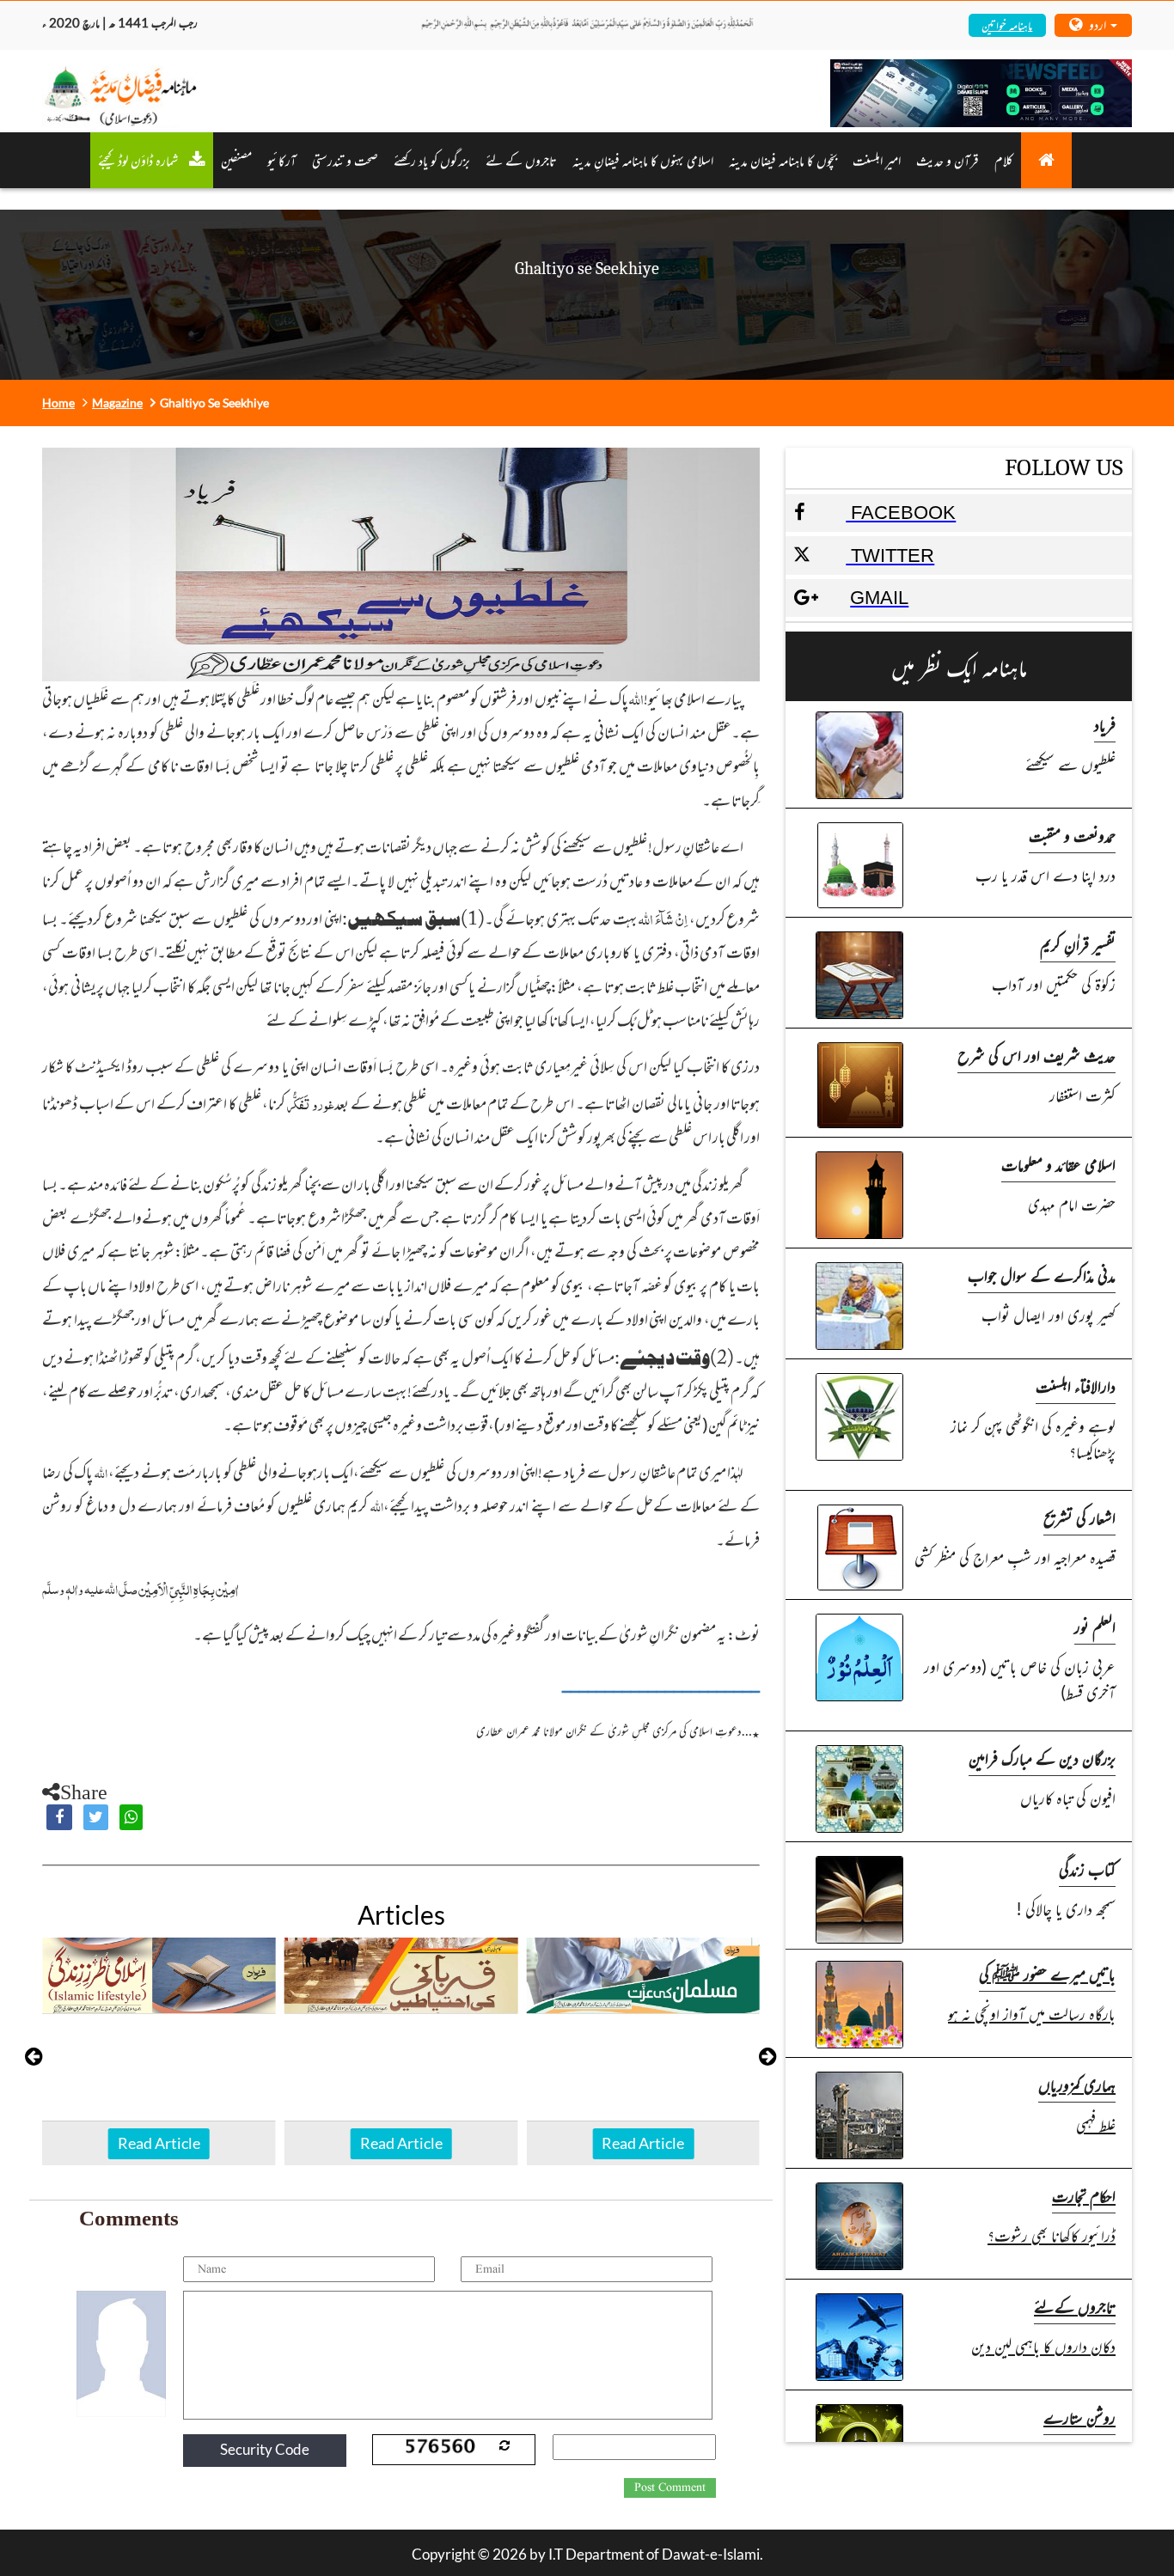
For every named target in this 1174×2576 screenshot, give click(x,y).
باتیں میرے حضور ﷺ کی (1047, 1973)
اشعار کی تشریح (1079, 1517)
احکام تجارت (1084, 2195)
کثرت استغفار (1082, 1094)
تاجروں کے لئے (521, 160)
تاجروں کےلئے (1075, 2306)
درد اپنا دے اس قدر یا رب (1046, 874)
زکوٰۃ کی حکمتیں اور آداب (1054, 983)
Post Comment (670, 2487)
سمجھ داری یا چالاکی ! (1066, 1908)
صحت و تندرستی (345, 160)
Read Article (159, 2143)
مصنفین (236, 160)
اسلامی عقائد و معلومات (1058, 1164)
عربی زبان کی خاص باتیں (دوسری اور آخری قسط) (1020, 1679)
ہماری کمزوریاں (1077, 2084)
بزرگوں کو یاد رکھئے (432, 160)
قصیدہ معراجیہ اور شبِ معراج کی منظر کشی (1015, 1557)
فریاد (1105, 724)
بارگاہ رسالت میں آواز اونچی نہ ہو (1032, 2013)
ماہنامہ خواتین (1007, 24)
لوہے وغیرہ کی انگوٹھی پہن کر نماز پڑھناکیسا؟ (1033, 1438)
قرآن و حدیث (948, 160)
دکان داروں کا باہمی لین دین (1043, 2345)
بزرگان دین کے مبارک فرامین (1042, 1758)
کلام (1004, 160)
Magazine (117, 403)
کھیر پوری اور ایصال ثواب (1049, 1314)
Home (58, 403)
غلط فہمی (1096, 2124)
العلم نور (1095, 1626)
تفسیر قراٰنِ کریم (1078, 944)
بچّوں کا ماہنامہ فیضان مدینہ (783, 160)
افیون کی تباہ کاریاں (1068, 1797)
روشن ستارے (1079, 2417)
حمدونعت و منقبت (1072, 835)
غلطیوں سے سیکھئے (1070, 763)
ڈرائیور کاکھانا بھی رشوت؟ (1052, 2234)
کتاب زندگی (1087, 1868)
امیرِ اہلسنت (877, 160)
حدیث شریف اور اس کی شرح (1036, 1055)
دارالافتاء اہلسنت (1076, 1386)
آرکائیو (282, 160)
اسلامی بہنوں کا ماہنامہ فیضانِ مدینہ (643, 160)
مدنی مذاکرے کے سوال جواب (1042, 1275)
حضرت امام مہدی (1072, 1203)
